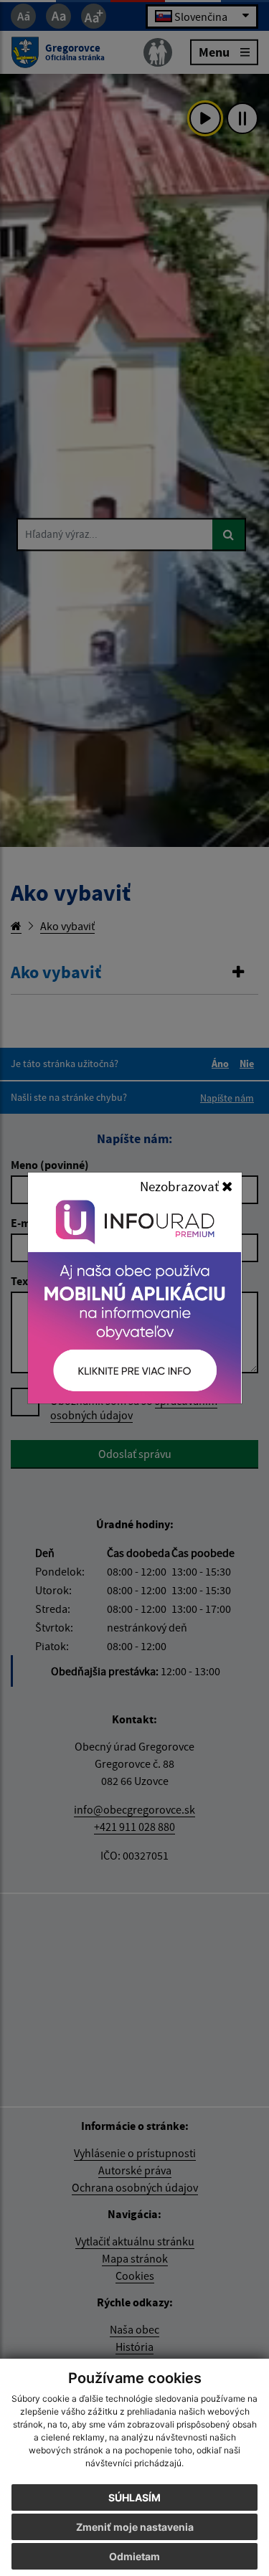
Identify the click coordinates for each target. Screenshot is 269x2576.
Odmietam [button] (134, 2556)
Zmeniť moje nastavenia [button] (135, 2527)
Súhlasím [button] (134, 2497)
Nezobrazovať (181, 1186)
